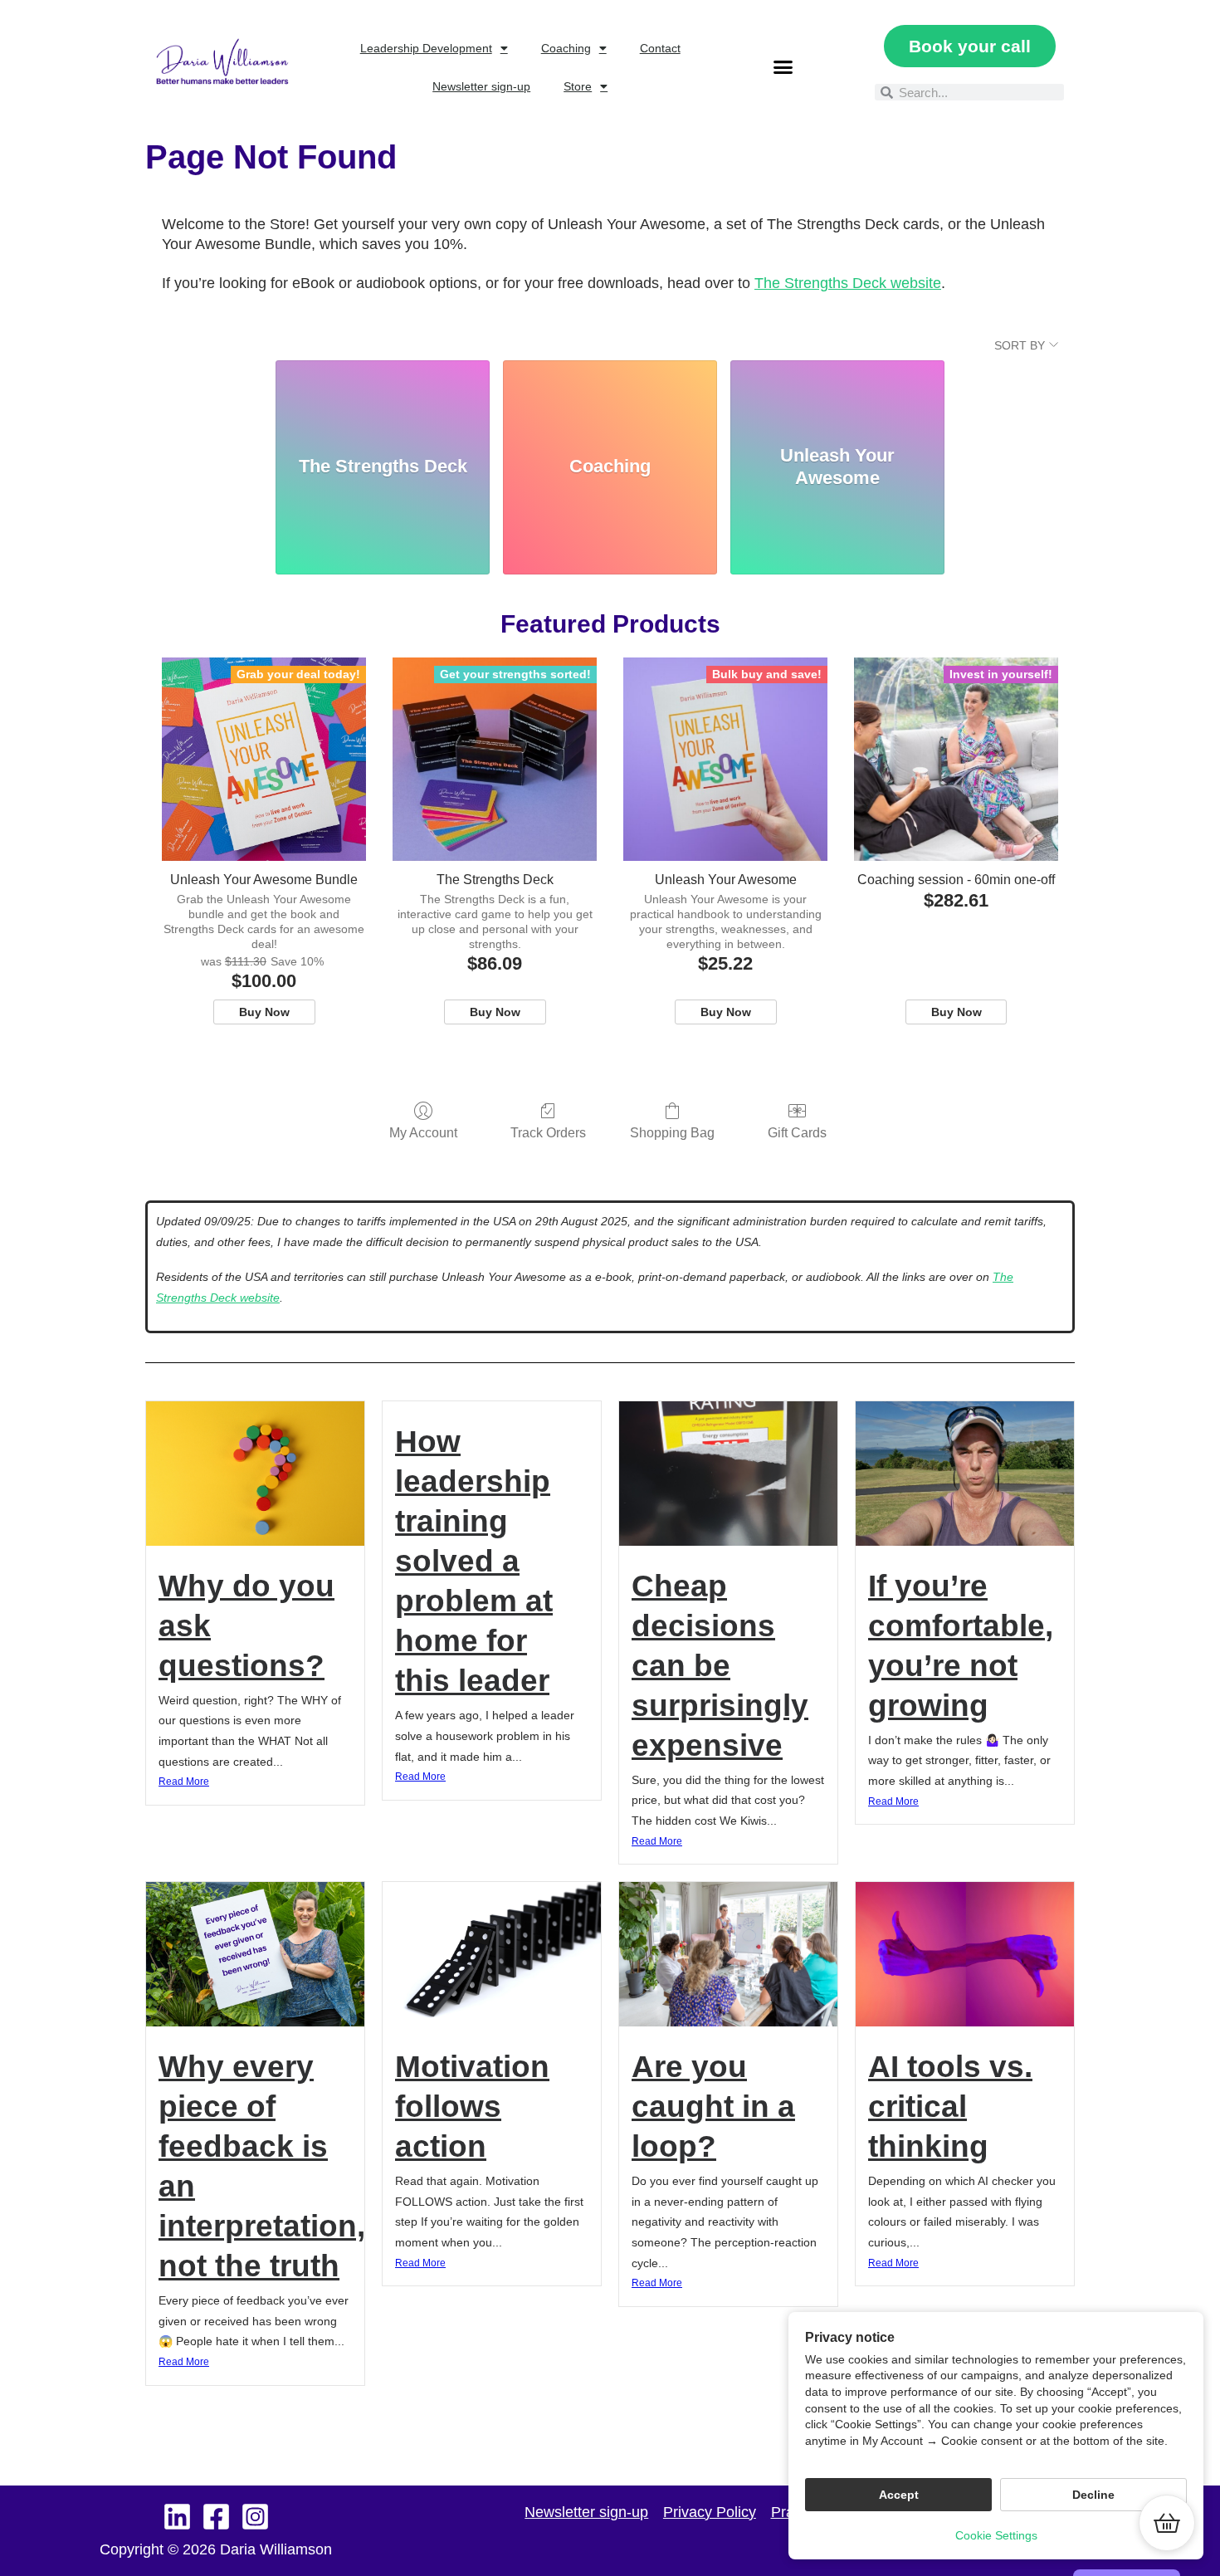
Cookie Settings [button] (996, 2535)
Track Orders (548, 1133)
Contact (660, 48)
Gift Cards (797, 1133)
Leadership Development (426, 48)
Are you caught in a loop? (713, 2107)
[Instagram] (255, 2517)
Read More (184, 1782)
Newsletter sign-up (481, 86)
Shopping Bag (672, 1133)
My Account (423, 1133)
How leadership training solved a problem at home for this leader (474, 1561)
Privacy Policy (710, 2512)
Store (578, 86)
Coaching (566, 48)
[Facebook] (216, 2517)
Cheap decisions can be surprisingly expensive (720, 1666)
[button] (783, 67)
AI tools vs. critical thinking (950, 2107)
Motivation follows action (472, 2107)
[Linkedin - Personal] (177, 2517)
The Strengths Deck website (848, 283)
